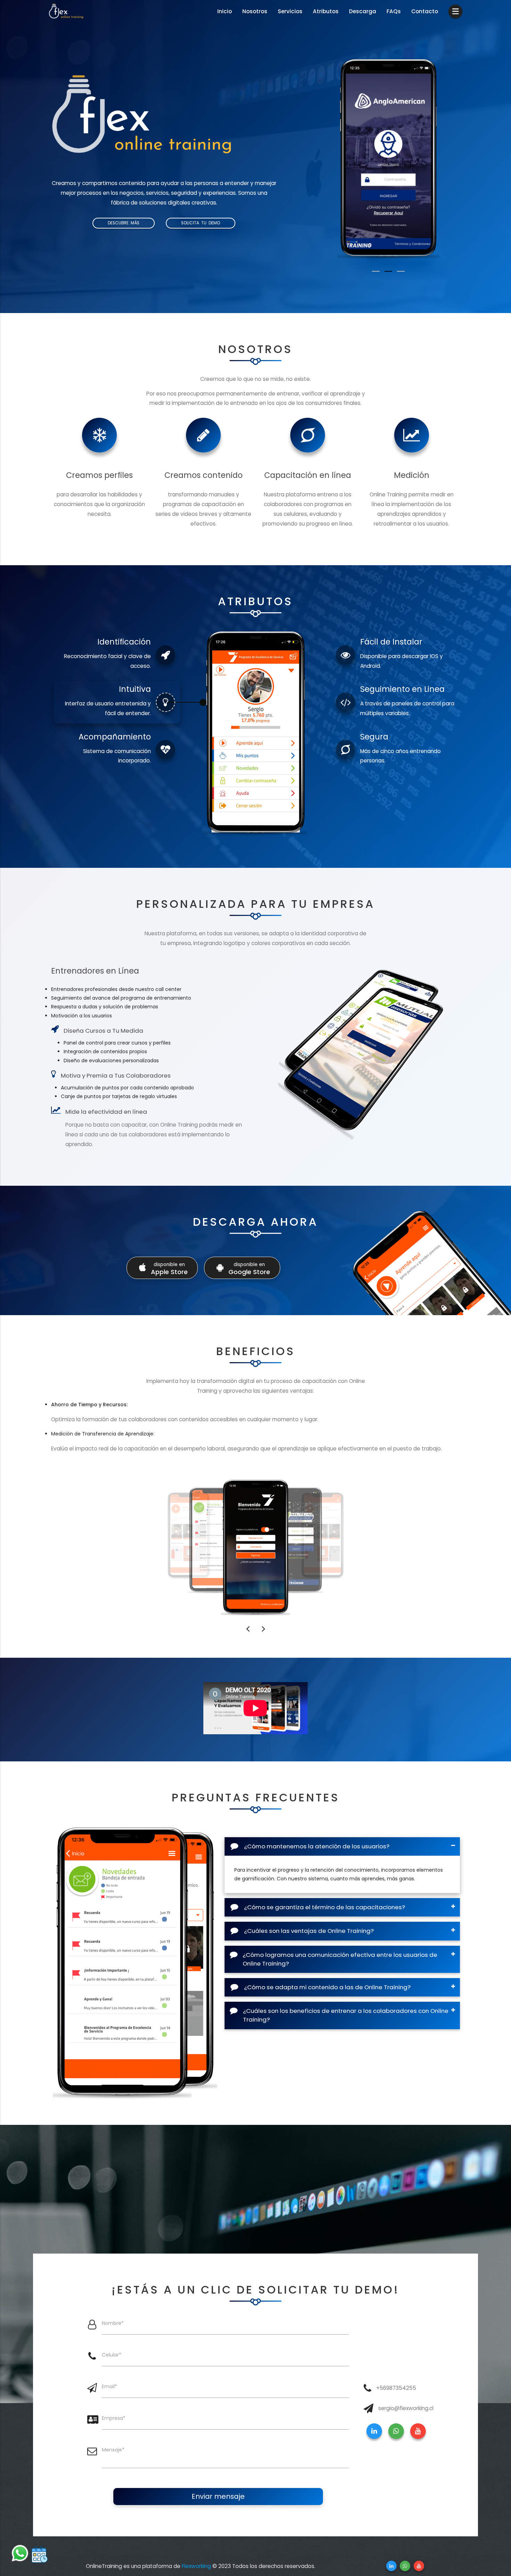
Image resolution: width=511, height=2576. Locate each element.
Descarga (363, 11)
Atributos (326, 11)
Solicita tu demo (201, 223)
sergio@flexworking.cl (406, 2408)
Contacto (425, 11)
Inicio (225, 11)
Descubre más (124, 223)
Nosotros (255, 11)
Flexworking (196, 2566)
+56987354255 (396, 2388)
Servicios (290, 11)
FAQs (394, 11)
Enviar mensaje (218, 2496)
